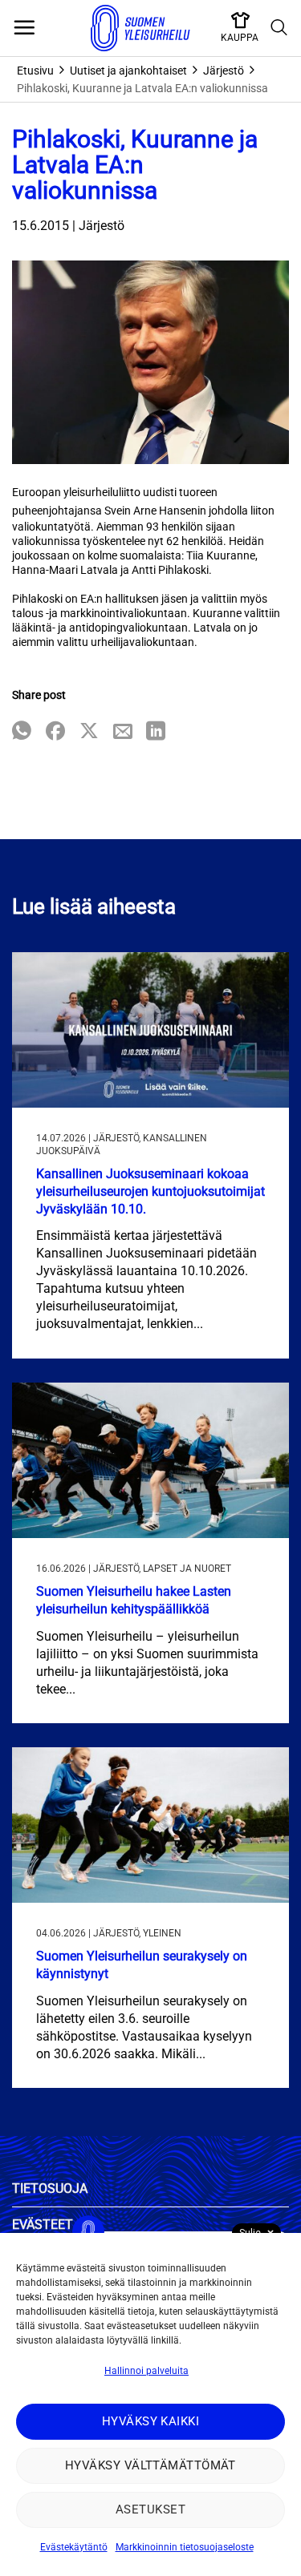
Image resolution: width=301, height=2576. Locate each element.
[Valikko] (24, 28)
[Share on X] (89, 732)
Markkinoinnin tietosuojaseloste (185, 2547)
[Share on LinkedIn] (156, 732)
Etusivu (35, 71)
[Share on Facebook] (55, 732)
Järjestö (224, 71)
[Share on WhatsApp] (22, 732)
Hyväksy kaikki (150, 2421)
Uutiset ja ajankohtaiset (128, 71)
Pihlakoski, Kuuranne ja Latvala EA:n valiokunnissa (142, 88)
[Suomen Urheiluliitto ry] (140, 28)
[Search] (279, 28)
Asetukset (150, 2509)
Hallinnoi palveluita (146, 2371)
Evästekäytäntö (74, 2547)
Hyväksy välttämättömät (150, 2465)
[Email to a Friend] (123, 732)
